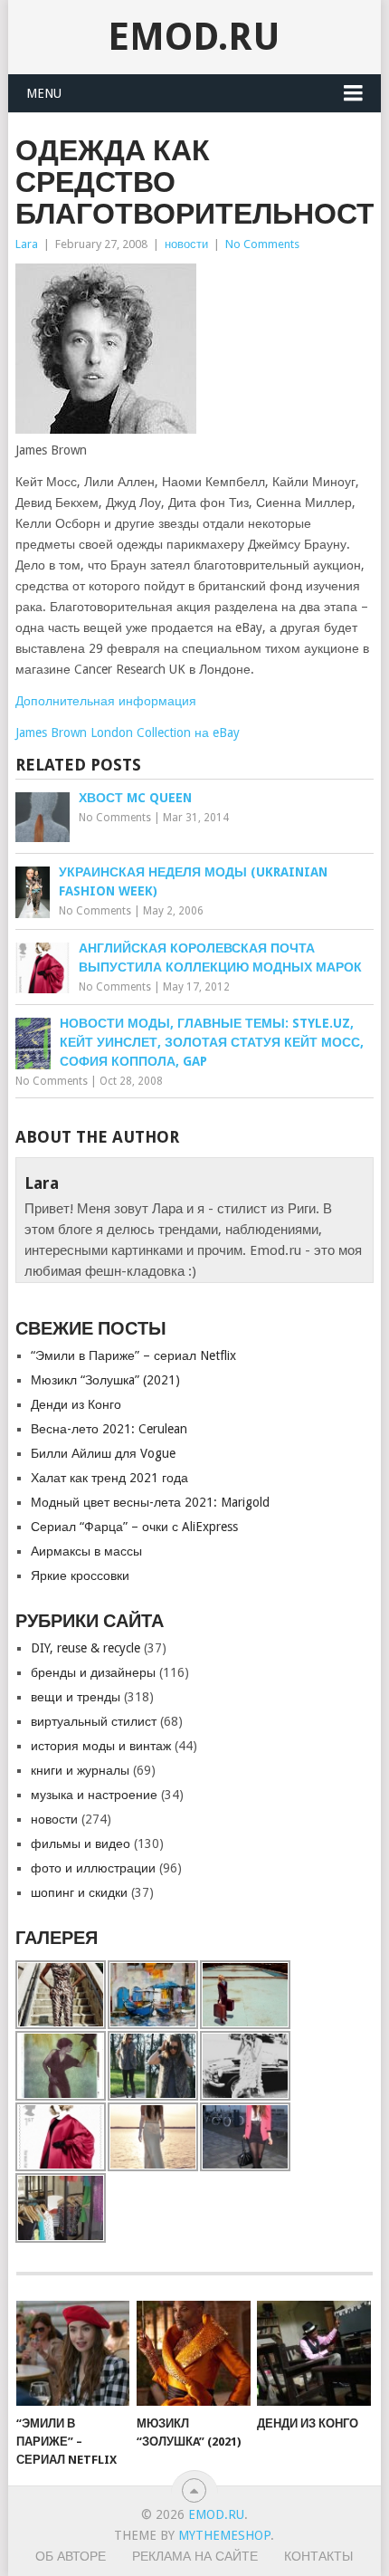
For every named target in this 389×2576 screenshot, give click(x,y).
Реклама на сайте (195, 2556)
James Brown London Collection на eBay (128, 733)
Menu (44, 93)
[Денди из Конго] (313, 2354)
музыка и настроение (94, 1795)
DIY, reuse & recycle (85, 1648)
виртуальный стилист (94, 1721)
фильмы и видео (81, 1843)
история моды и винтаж (101, 1746)
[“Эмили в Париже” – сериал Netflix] (73, 2354)
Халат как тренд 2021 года (109, 1478)
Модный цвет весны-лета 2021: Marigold (150, 1502)
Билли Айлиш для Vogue (103, 1453)
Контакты (318, 2556)
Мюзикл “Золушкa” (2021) (105, 1380)
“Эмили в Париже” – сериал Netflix (133, 1355)
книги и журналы (80, 1770)
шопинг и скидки (79, 1892)
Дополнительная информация (106, 701)
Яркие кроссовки (80, 1575)
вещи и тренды (76, 1697)
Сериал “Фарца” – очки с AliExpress (134, 1527)
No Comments (262, 244)
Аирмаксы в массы (86, 1551)
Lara (27, 244)
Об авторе (71, 2556)
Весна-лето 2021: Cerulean (109, 1429)
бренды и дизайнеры (93, 1672)
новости (186, 244)
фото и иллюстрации (93, 1868)
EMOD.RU (194, 37)
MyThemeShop (224, 2535)
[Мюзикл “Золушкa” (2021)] (193, 2354)
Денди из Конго (76, 1404)
